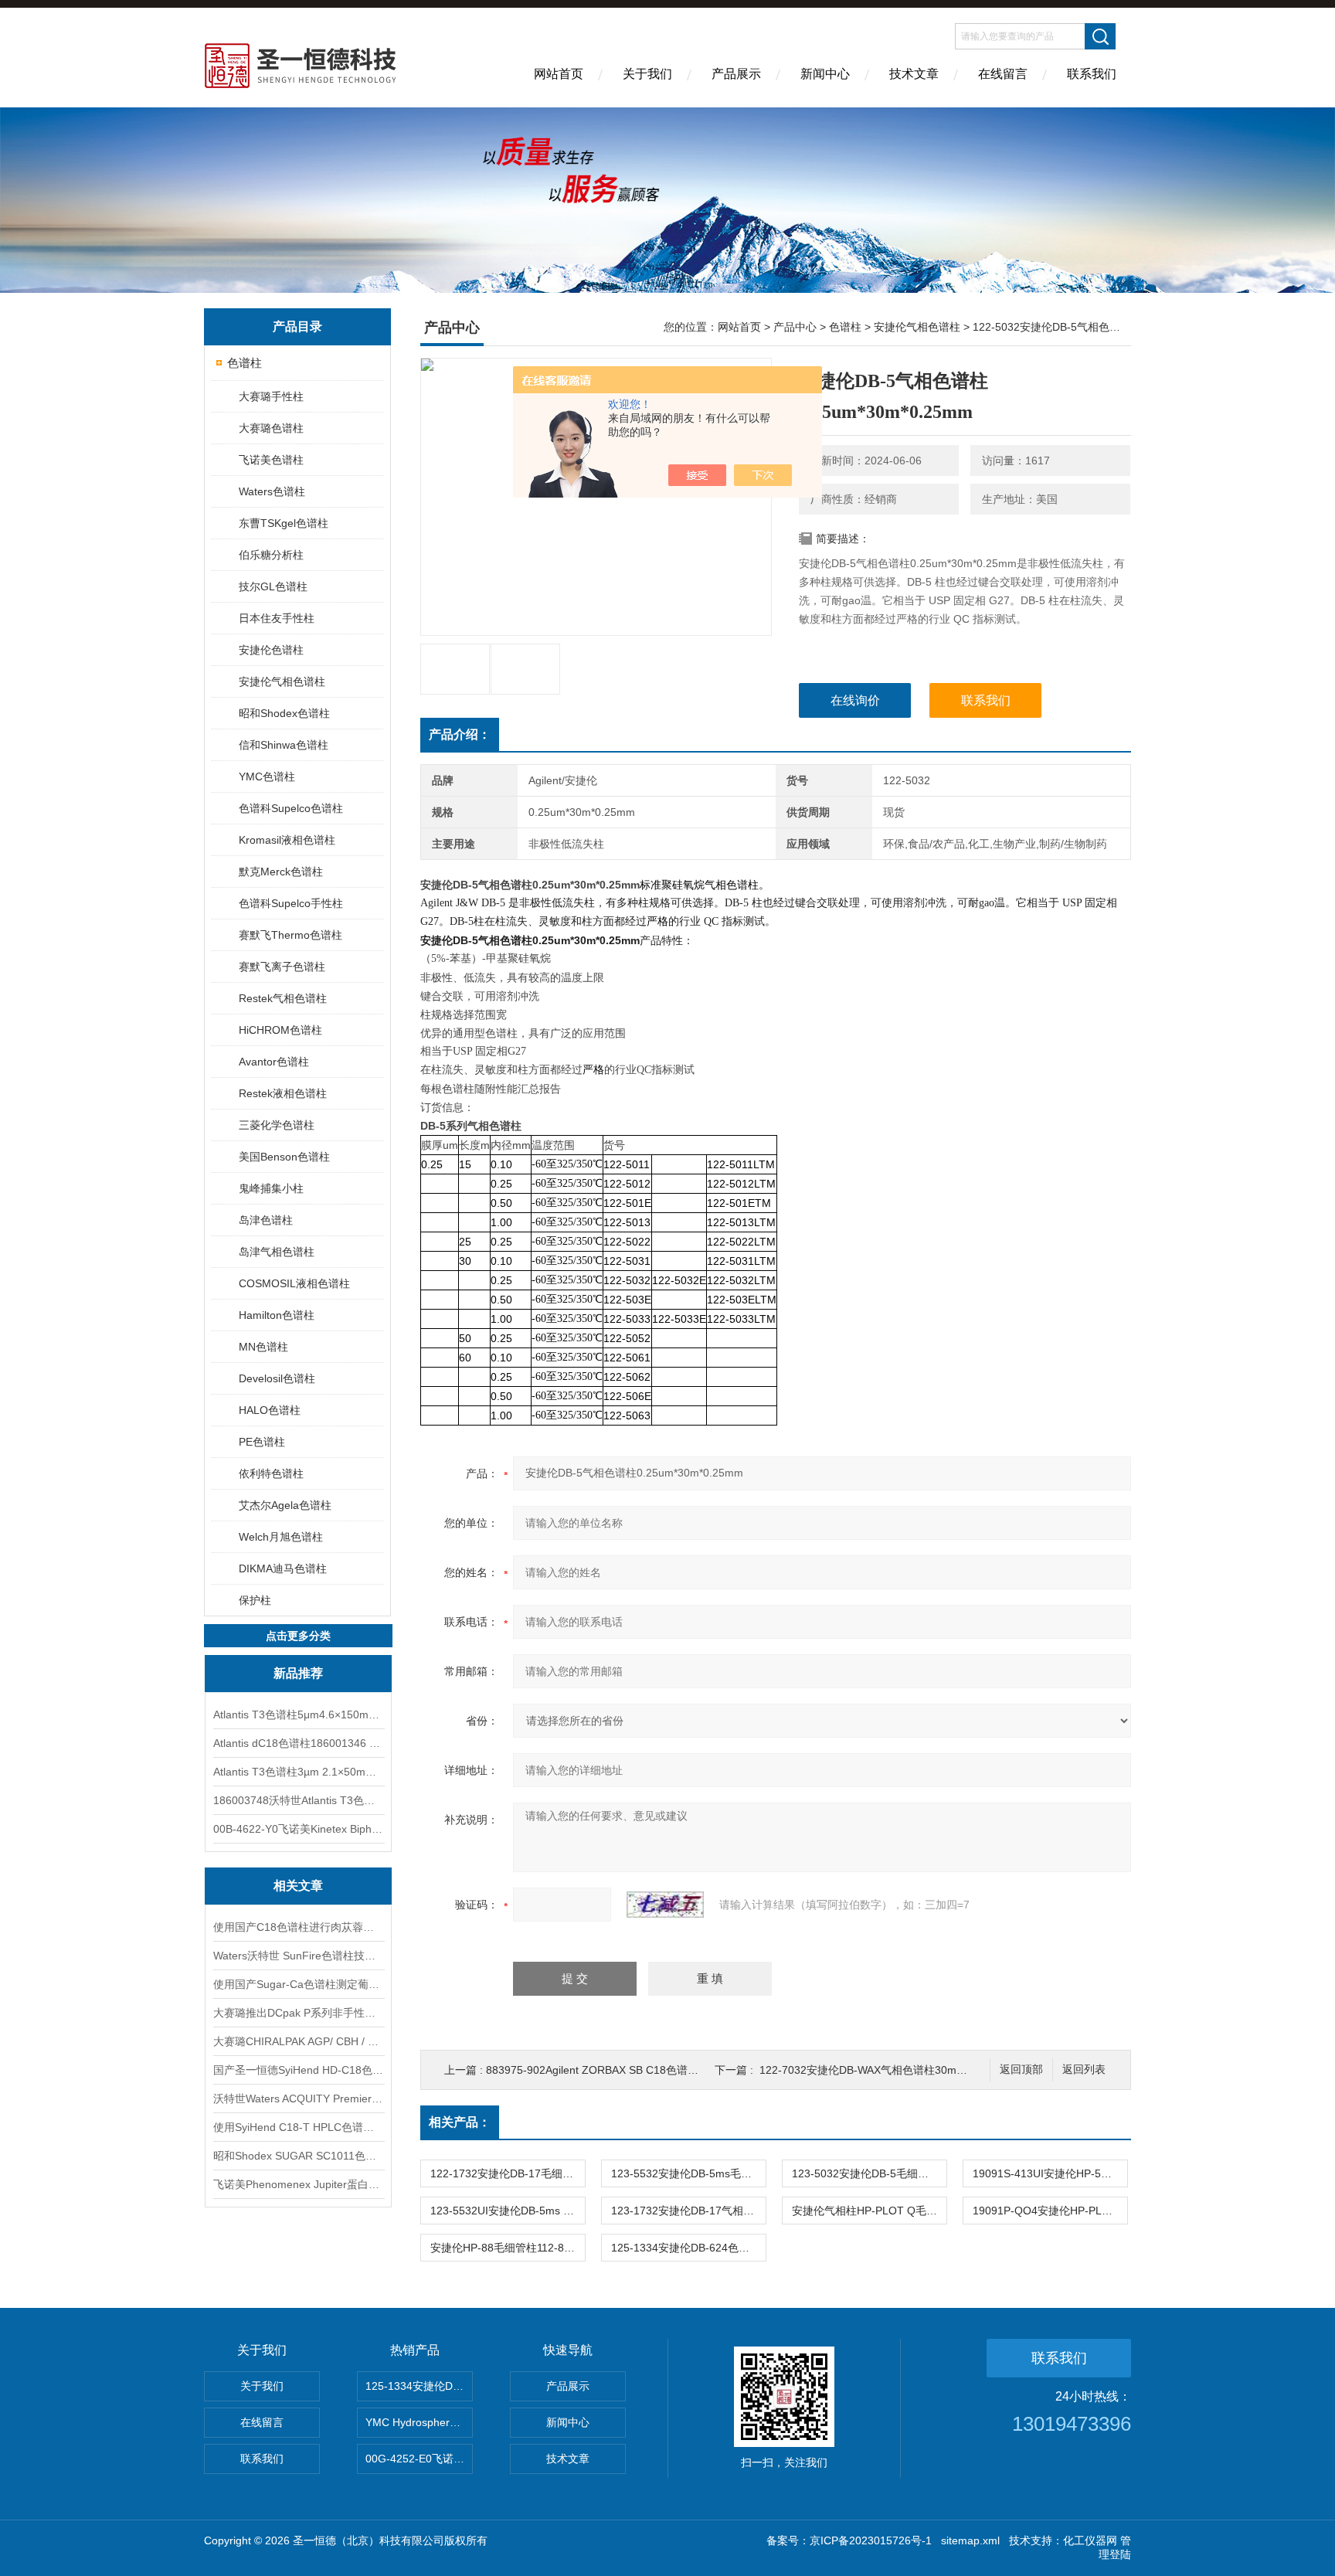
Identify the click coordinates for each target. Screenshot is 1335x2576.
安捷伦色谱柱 (271, 650)
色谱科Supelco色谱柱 (291, 808)
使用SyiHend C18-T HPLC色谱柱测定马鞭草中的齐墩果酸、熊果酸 (298, 2127)
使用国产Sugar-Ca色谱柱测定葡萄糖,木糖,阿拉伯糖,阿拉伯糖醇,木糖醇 (298, 1984)
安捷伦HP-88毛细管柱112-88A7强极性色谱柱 (508, 2248)
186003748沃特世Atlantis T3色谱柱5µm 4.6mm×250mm (298, 1800)
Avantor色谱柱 (274, 1062)
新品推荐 (298, 1673)
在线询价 (855, 700)
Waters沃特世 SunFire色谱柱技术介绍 (298, 1956)
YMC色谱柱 (267, 777)
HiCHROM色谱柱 (280, 1030)
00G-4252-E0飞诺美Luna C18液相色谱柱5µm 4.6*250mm (419, 2459)
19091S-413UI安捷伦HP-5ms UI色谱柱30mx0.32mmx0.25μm (1050, 2173)
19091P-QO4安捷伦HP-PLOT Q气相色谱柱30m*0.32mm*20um (1050, 2211)
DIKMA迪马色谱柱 (283, 1568)
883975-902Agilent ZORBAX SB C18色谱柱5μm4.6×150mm (632, 2070)
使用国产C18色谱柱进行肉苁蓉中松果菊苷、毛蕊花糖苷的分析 (298, 1927)
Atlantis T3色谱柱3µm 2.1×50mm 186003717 (298, 1772)
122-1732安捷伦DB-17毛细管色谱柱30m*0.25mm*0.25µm (508, 2173)
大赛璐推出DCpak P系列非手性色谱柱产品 (298, 2013)
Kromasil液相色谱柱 (287, 840)
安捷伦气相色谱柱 (282, 681)
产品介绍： (460, 734)
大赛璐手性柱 (271, 396)
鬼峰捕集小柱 (271, 1188)
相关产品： (460, 2122)
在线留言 (1003, 74)
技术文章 (914, 74)
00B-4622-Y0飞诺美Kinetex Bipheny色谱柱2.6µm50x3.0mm (298, 1829)
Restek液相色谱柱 (283, 1093)
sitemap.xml (970, 2540)
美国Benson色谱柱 (284, 1157)
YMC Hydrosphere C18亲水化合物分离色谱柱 (419, 2422)
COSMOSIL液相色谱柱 (294, 1283)
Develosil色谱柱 (277, 1378)
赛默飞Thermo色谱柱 (290, 935)
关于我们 (647, 74)
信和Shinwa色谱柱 (284, 745)
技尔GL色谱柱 (273, 586)
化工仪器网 (1090, 2540)
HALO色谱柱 (270, 1410)
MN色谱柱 (263, 1347)
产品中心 (795, 327)
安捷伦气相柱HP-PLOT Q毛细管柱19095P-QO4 (869, 2211)
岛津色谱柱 (266, 1220)
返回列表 (1084, 2070)
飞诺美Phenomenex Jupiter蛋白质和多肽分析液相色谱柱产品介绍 (298, 2184)
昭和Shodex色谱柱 (284, 713)
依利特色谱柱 (271, 1473)
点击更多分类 (298, 1636)
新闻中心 (825, 74)
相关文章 (298, 1886)
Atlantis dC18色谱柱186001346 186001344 (298, 1743)
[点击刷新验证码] (665, 1905)
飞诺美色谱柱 (271, 460)
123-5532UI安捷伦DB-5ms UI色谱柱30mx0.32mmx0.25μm (508, 2211)
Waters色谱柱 (272, 491)
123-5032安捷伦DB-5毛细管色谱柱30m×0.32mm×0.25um (869, 2173)
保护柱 (255, 1600)
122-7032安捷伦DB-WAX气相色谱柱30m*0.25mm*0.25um (900, 2070)
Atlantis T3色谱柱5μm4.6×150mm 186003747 (298, 1715)
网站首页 (559, 74)
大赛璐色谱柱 (271, 428)
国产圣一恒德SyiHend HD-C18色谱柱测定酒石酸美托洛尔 (298, 2070)
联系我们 (1092, 74)
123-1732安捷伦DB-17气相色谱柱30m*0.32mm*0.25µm (688, 2211)
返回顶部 (1021, 2070)
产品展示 (736, 74)
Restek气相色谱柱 (283, 998)
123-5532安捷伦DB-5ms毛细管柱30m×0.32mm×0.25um (688, 2173)
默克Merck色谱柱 (281, 872)
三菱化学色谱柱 (277, 1125)
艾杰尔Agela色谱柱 (285, 1505)
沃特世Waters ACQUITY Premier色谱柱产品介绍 (298, 2099)
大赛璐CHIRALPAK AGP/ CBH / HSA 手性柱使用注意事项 (298, 2041)
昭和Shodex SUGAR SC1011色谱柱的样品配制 (298, 2156)
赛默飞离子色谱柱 (282, 967)
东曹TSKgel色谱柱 (284, 523)
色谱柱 (245, 363)
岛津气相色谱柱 (277, 1252)
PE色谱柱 (262, 1442)
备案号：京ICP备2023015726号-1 (849, 2540)
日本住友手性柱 (277, 618)
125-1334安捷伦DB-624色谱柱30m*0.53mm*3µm (688, 2248)
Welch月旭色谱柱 (281, 1537)
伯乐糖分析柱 (271, 555)
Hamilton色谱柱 (277, 1315)
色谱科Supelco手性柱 (291, 903)
